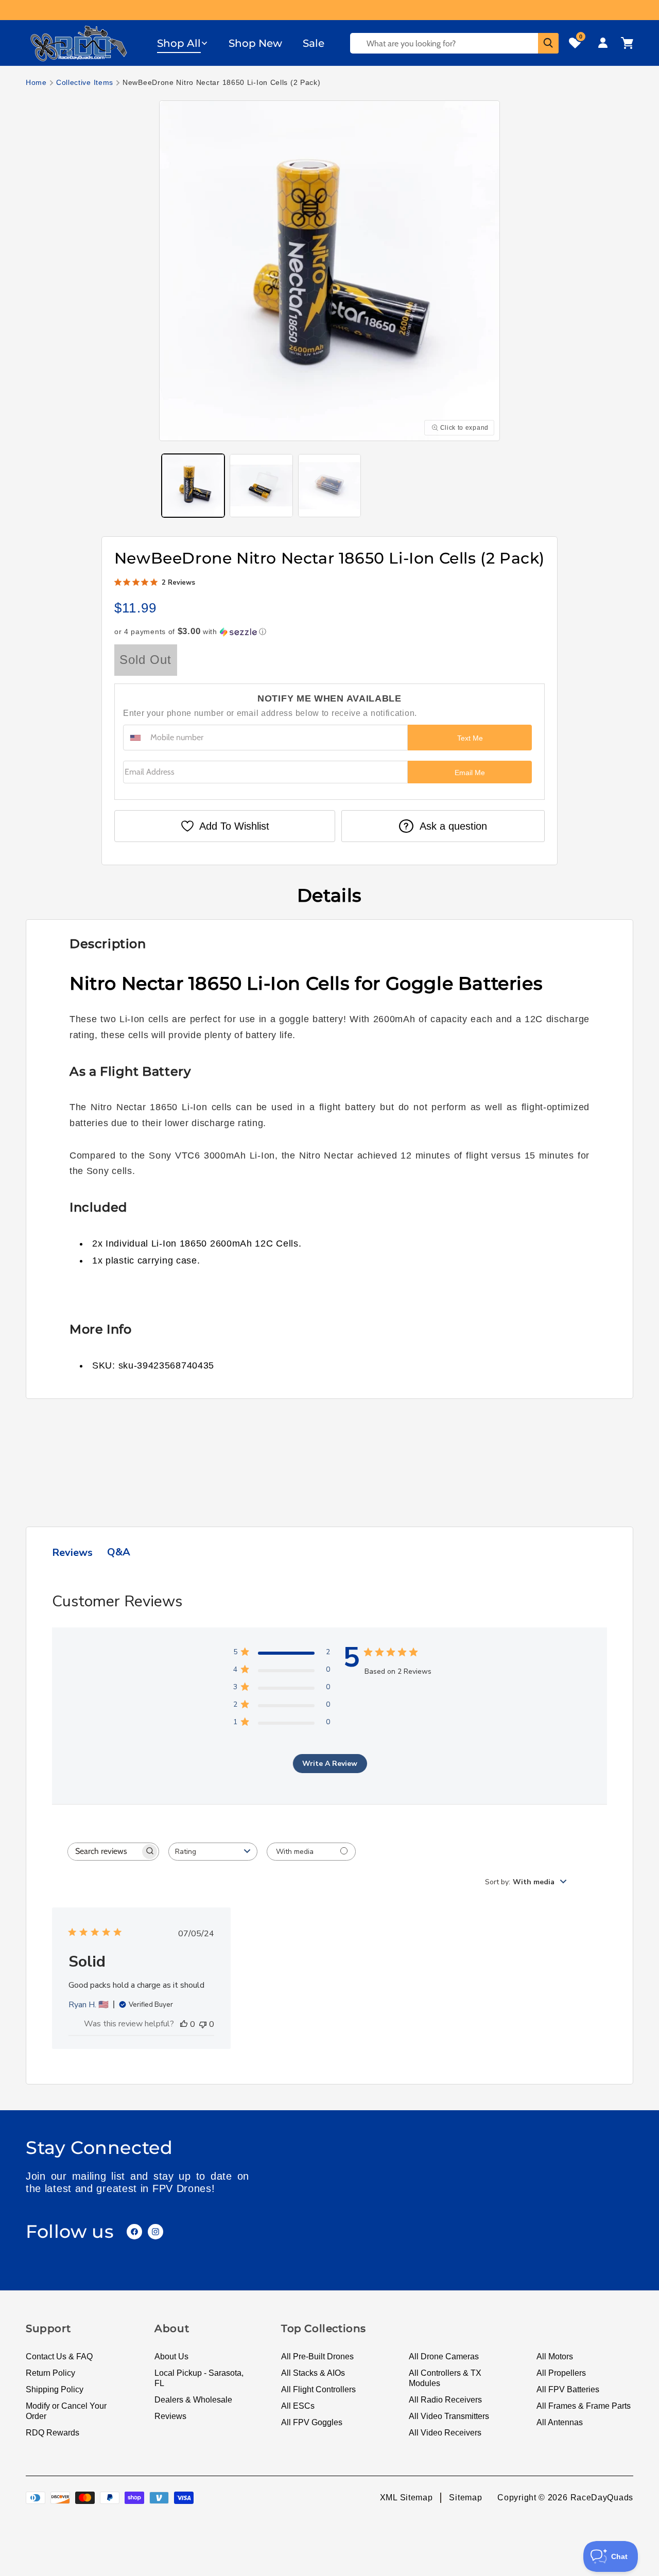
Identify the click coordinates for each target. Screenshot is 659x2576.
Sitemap (465, 2498)
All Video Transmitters (449, 2416)
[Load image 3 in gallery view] (329, 485)
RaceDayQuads (602, 2498)
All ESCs (298, 2406)
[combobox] (213, 1852)
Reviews (170, 2416)
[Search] (548, 43)
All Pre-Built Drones (317, 2356)
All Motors (555, 2356)
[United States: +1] (135, 738)
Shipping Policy (55, 2389)
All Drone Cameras (444, 2356)
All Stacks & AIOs (313, 2373)
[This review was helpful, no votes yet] (184, 2024)
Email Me (470, 773)
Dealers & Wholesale (193, 2400)
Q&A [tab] (119, 1552)
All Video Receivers (445, 2433)
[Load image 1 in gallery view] (193, 485)
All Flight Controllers (318, 2389)
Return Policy (50, 2373)
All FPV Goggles (312, 2422)
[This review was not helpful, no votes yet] (203, 2024)
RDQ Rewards (53, 2433)
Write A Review (330, 1764)
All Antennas (560, 2422)
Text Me (470, 738)
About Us (171, 2356)
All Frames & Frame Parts (584, 2406)
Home (36, 82)
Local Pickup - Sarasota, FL (199, 2378)
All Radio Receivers (445, 2400)
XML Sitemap (406, 2498)
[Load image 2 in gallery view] (261, 485)
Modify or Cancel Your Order (66, 2411)
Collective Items (85, 82)
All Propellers (561, 2373)
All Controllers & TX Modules (445, 2378)
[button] (183, 43)
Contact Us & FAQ (59, 2356)
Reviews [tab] (72, 1553)
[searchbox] (104, 1852)
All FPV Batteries (568, 2389)
